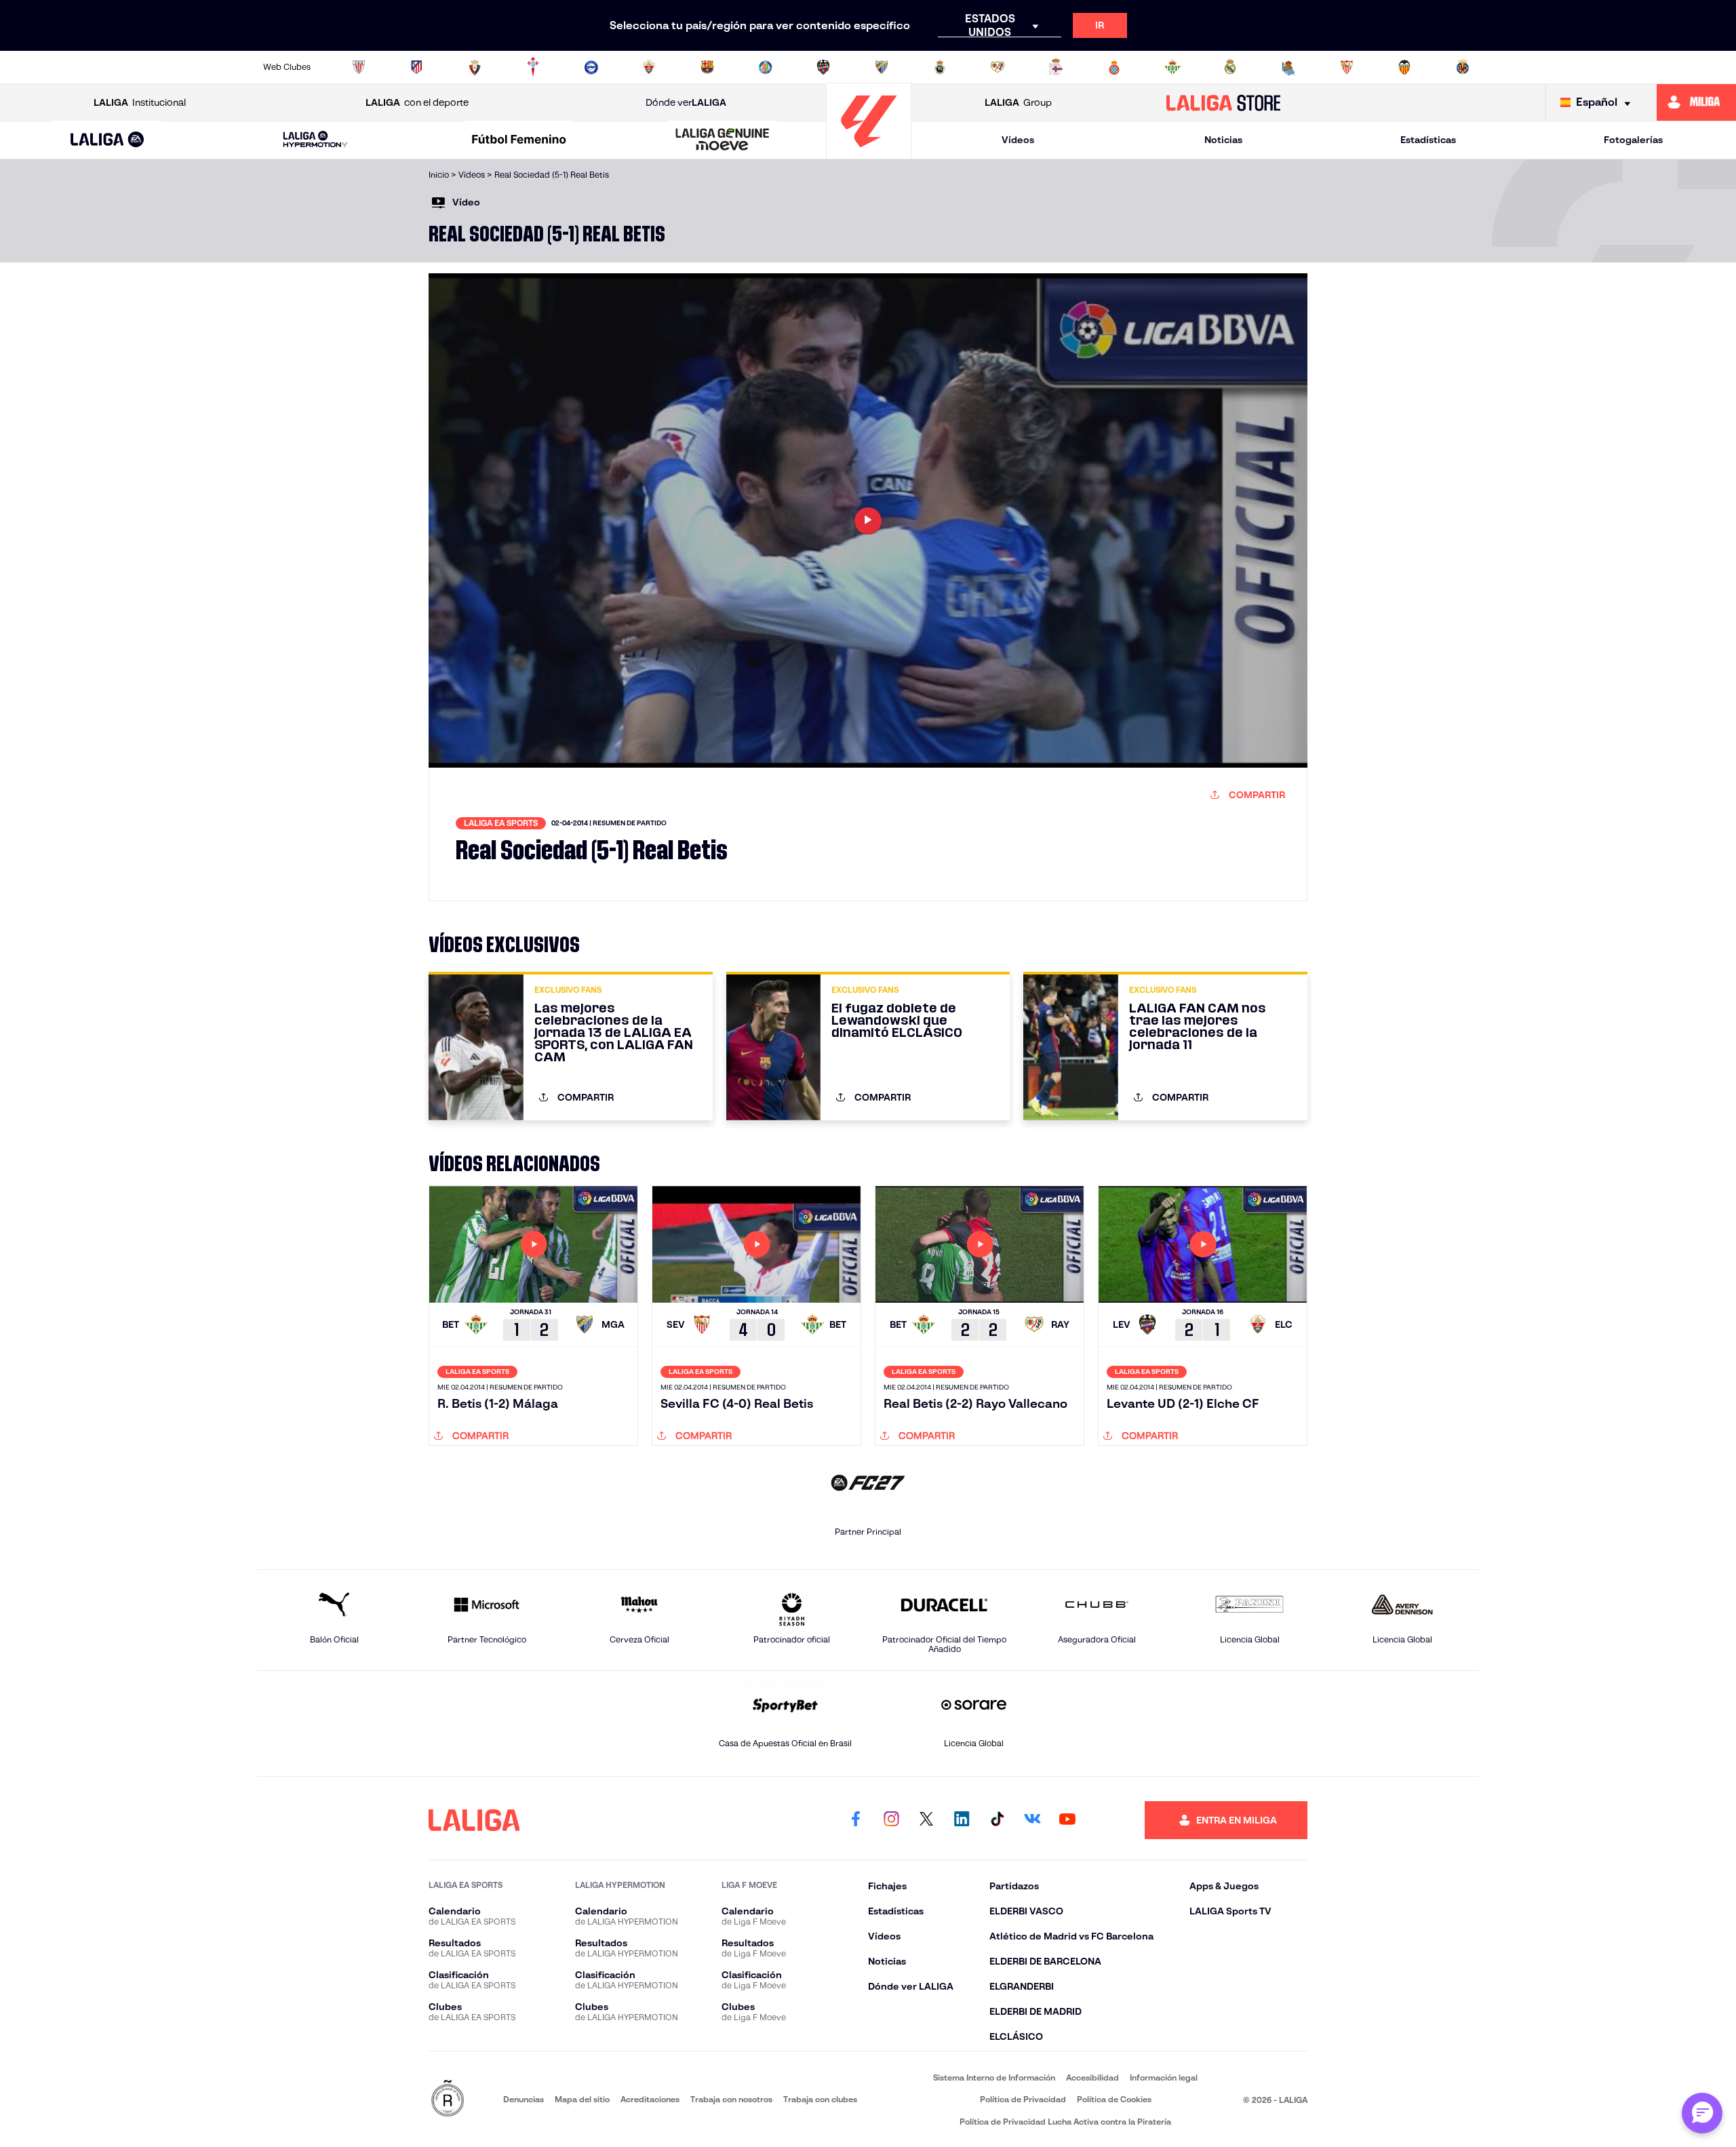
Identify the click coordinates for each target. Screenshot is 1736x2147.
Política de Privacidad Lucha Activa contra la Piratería (1065, 2122)
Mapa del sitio (582, 2099)
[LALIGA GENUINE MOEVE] (723, 140)
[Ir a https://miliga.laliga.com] (1696, 102)
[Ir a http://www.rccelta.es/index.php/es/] (533, 67)
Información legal (1164, 2077)
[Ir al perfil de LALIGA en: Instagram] (891, 1820)
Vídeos (1018, 140)
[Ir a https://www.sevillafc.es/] (1347, 67)
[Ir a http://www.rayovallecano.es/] (998, 67)
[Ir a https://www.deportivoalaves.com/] (591, 67)
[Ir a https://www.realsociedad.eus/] (1288, 67)
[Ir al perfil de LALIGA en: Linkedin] (962, 1820)
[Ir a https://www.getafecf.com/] (766, 67)
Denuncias (524, 2099)
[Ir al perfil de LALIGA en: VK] (1032, 1820)
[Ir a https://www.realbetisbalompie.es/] (1172, 67)
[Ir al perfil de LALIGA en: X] (926, 1820)
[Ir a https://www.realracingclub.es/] (940, 67)
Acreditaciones (650, 2099)
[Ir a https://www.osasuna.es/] (475, 67)
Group (1018, 102)
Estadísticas (1428, 140)
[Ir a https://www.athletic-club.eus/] (359, 67)
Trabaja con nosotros (731, 2099)
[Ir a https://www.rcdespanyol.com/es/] (1114, 67)
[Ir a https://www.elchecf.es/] (649, 67)
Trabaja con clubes (820, 2099)
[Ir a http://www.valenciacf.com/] (1404, 67)
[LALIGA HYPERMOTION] (315, 140)
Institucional (140, 102)
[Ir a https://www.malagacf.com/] (882, 67)
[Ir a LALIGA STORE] (1224, 102)
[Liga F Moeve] (519, 140)
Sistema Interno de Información (994, 2077)
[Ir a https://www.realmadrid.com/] (1230, 67)
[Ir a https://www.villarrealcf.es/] (1463, 67)
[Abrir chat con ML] (1702, 2113)
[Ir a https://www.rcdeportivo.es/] (1056, 67)
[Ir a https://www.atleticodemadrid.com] (416, 67)
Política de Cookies (1114, 2099)
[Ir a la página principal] (869, 153)
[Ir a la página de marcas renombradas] (448, 2099)
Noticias (1223, 140)
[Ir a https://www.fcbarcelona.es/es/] (707, 67)
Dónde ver (686, 102)
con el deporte (417, 102)
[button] (107, 140)
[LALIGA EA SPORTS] (107, 140)
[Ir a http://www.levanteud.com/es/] (823, 67)
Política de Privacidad (1023, 2099)
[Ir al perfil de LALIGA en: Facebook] (856, 1820)
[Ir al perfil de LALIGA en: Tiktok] (997, 1820)
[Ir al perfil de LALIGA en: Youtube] (1067, 1820)
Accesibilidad (1092, 2077)
